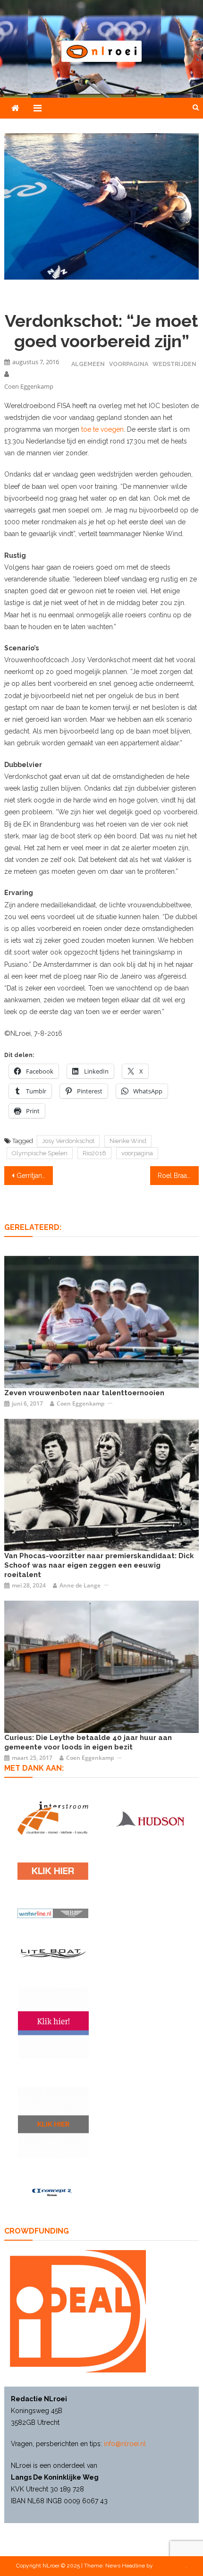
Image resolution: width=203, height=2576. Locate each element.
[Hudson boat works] (150, 1818)
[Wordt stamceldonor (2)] (53, 2023)
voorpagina (137, 1153)
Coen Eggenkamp (29, 386)
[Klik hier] (53, 2123)
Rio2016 (94, 1153)
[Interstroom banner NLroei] (53, 1818)
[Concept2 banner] (53, 2192)
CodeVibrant (170, 2566)
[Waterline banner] (53, 1913)
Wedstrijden (174, 364)
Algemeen (88, 364)
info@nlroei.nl (125, 2444)
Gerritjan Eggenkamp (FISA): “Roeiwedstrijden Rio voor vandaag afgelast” (35, 1176)
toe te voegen (102, 429)
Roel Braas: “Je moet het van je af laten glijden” (178, 1176)
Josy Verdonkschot (68, 1141)
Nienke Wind (128, 1141)
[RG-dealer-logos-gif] (53, 1871)
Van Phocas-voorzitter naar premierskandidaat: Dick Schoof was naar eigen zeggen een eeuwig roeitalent (99, 1565)
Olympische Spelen (40, 1153)
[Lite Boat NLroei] (53, 1953)
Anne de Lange (80, 1585)
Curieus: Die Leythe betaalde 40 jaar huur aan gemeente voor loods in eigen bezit (88, 1742)
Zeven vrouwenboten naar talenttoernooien (84, 1393)
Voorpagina (129, 364)
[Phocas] (102, 1484)
